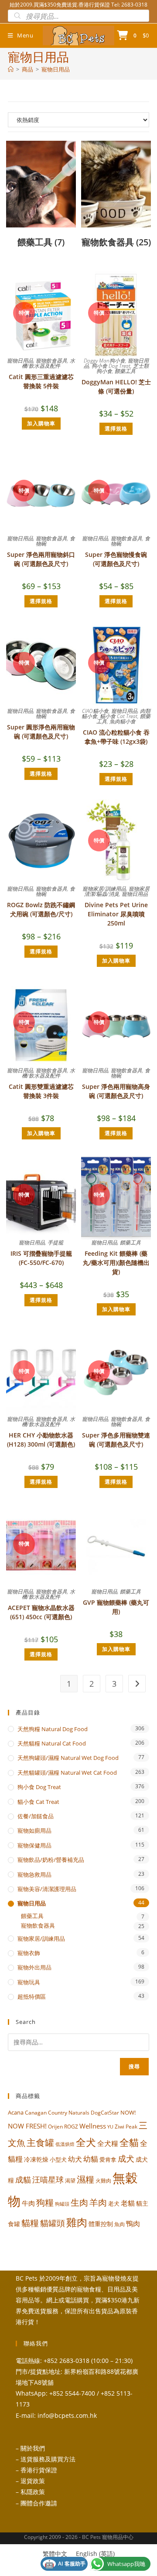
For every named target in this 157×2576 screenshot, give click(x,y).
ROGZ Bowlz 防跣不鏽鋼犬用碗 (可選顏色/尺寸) (41, 909)
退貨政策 (33, 2481)
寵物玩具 (29, 1982)
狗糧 (45, 2202)
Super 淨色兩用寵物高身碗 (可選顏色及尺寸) (116, 1091)
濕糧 (85, 2179)
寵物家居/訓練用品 (104, 889)
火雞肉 (103, 2180)
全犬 (86, 2142)
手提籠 (55, 1242)
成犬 (126, 2158)
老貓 (128, 2203)
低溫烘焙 (65, 2144)
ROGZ (71, 2126)
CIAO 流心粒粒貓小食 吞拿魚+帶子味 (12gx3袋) (116, 737)
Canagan (36, 2112)
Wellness (93, 2126)
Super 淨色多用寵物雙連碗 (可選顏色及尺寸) (116, 1440)
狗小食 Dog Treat (111, 366)
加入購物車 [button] (41, 423)
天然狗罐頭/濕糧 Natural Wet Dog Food (68, 1758)
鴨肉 (133, 2223)
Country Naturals (69, 2112)
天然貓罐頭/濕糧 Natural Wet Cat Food (67, 1773)
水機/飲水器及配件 (48, 363)
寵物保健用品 (34, 1845)
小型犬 (58, 2159)
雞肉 (77, 2222)
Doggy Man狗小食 (104, 361)
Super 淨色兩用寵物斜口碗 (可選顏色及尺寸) (41, 559)
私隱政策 (33, 2492)
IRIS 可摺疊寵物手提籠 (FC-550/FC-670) (41, 1258)
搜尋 (134, 2066)
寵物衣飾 (29, 1953)
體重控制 (101, 2224)
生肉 (79, 2202)
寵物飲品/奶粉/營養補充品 (51, 1860)
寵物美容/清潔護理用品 (47, 1889)
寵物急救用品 (34, 1874)
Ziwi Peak (126, 2127)
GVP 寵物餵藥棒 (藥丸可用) (116, 1607)
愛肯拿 (108, 2159)
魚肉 (119, 2224)
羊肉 (98, 2202)
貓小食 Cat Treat (119, 716)
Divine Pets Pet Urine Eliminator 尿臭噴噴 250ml (116, 914)
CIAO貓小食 (95, 711)
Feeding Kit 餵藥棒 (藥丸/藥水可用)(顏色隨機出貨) (116, 1263)
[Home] (11, 69)
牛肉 (28, 2203)
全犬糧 (108, 2143)
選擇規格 (116, 429)
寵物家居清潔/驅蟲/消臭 (117, 891)
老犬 (114, 2203)
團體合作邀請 (39, 2503)
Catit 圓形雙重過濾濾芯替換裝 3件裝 (41, 1091)
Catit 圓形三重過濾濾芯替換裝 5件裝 (41, 381)
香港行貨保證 (39, 2470)
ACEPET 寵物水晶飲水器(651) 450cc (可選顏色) (41, 1612)
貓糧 (30, 2223)
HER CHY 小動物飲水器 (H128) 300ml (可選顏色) (41, 1440)
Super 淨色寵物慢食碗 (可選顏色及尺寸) (116, 559)
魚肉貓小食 (123, 721)
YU (110, 2127)
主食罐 (40, 2142)
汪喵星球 (48, 2179)
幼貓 (91, 2159)
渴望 (70, 2181)
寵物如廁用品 (34, 1830)
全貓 (129, 2142)
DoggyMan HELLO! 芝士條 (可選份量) (116, 386)
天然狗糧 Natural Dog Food (53, 1729)
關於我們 (33, 2448)
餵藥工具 (125, 371)
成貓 (23, 2179)
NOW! (128, 2112)
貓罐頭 (53, 2223)
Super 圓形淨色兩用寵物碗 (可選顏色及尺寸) (41, 732)
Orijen (55, 2127)
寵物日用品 (56, 69)
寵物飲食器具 (51, 361)
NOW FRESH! (27, 2126)
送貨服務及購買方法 (48, 2459)
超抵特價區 (32, 1996)
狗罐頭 (62, 2204)
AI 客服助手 (65, 2564)
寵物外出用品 (34, 1967)
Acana (16, 2112)
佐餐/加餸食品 (36, 1816)
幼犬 (75, 2159)
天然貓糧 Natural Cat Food (52, 1743)
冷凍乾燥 (36, 2159)
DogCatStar (105, 2112)
